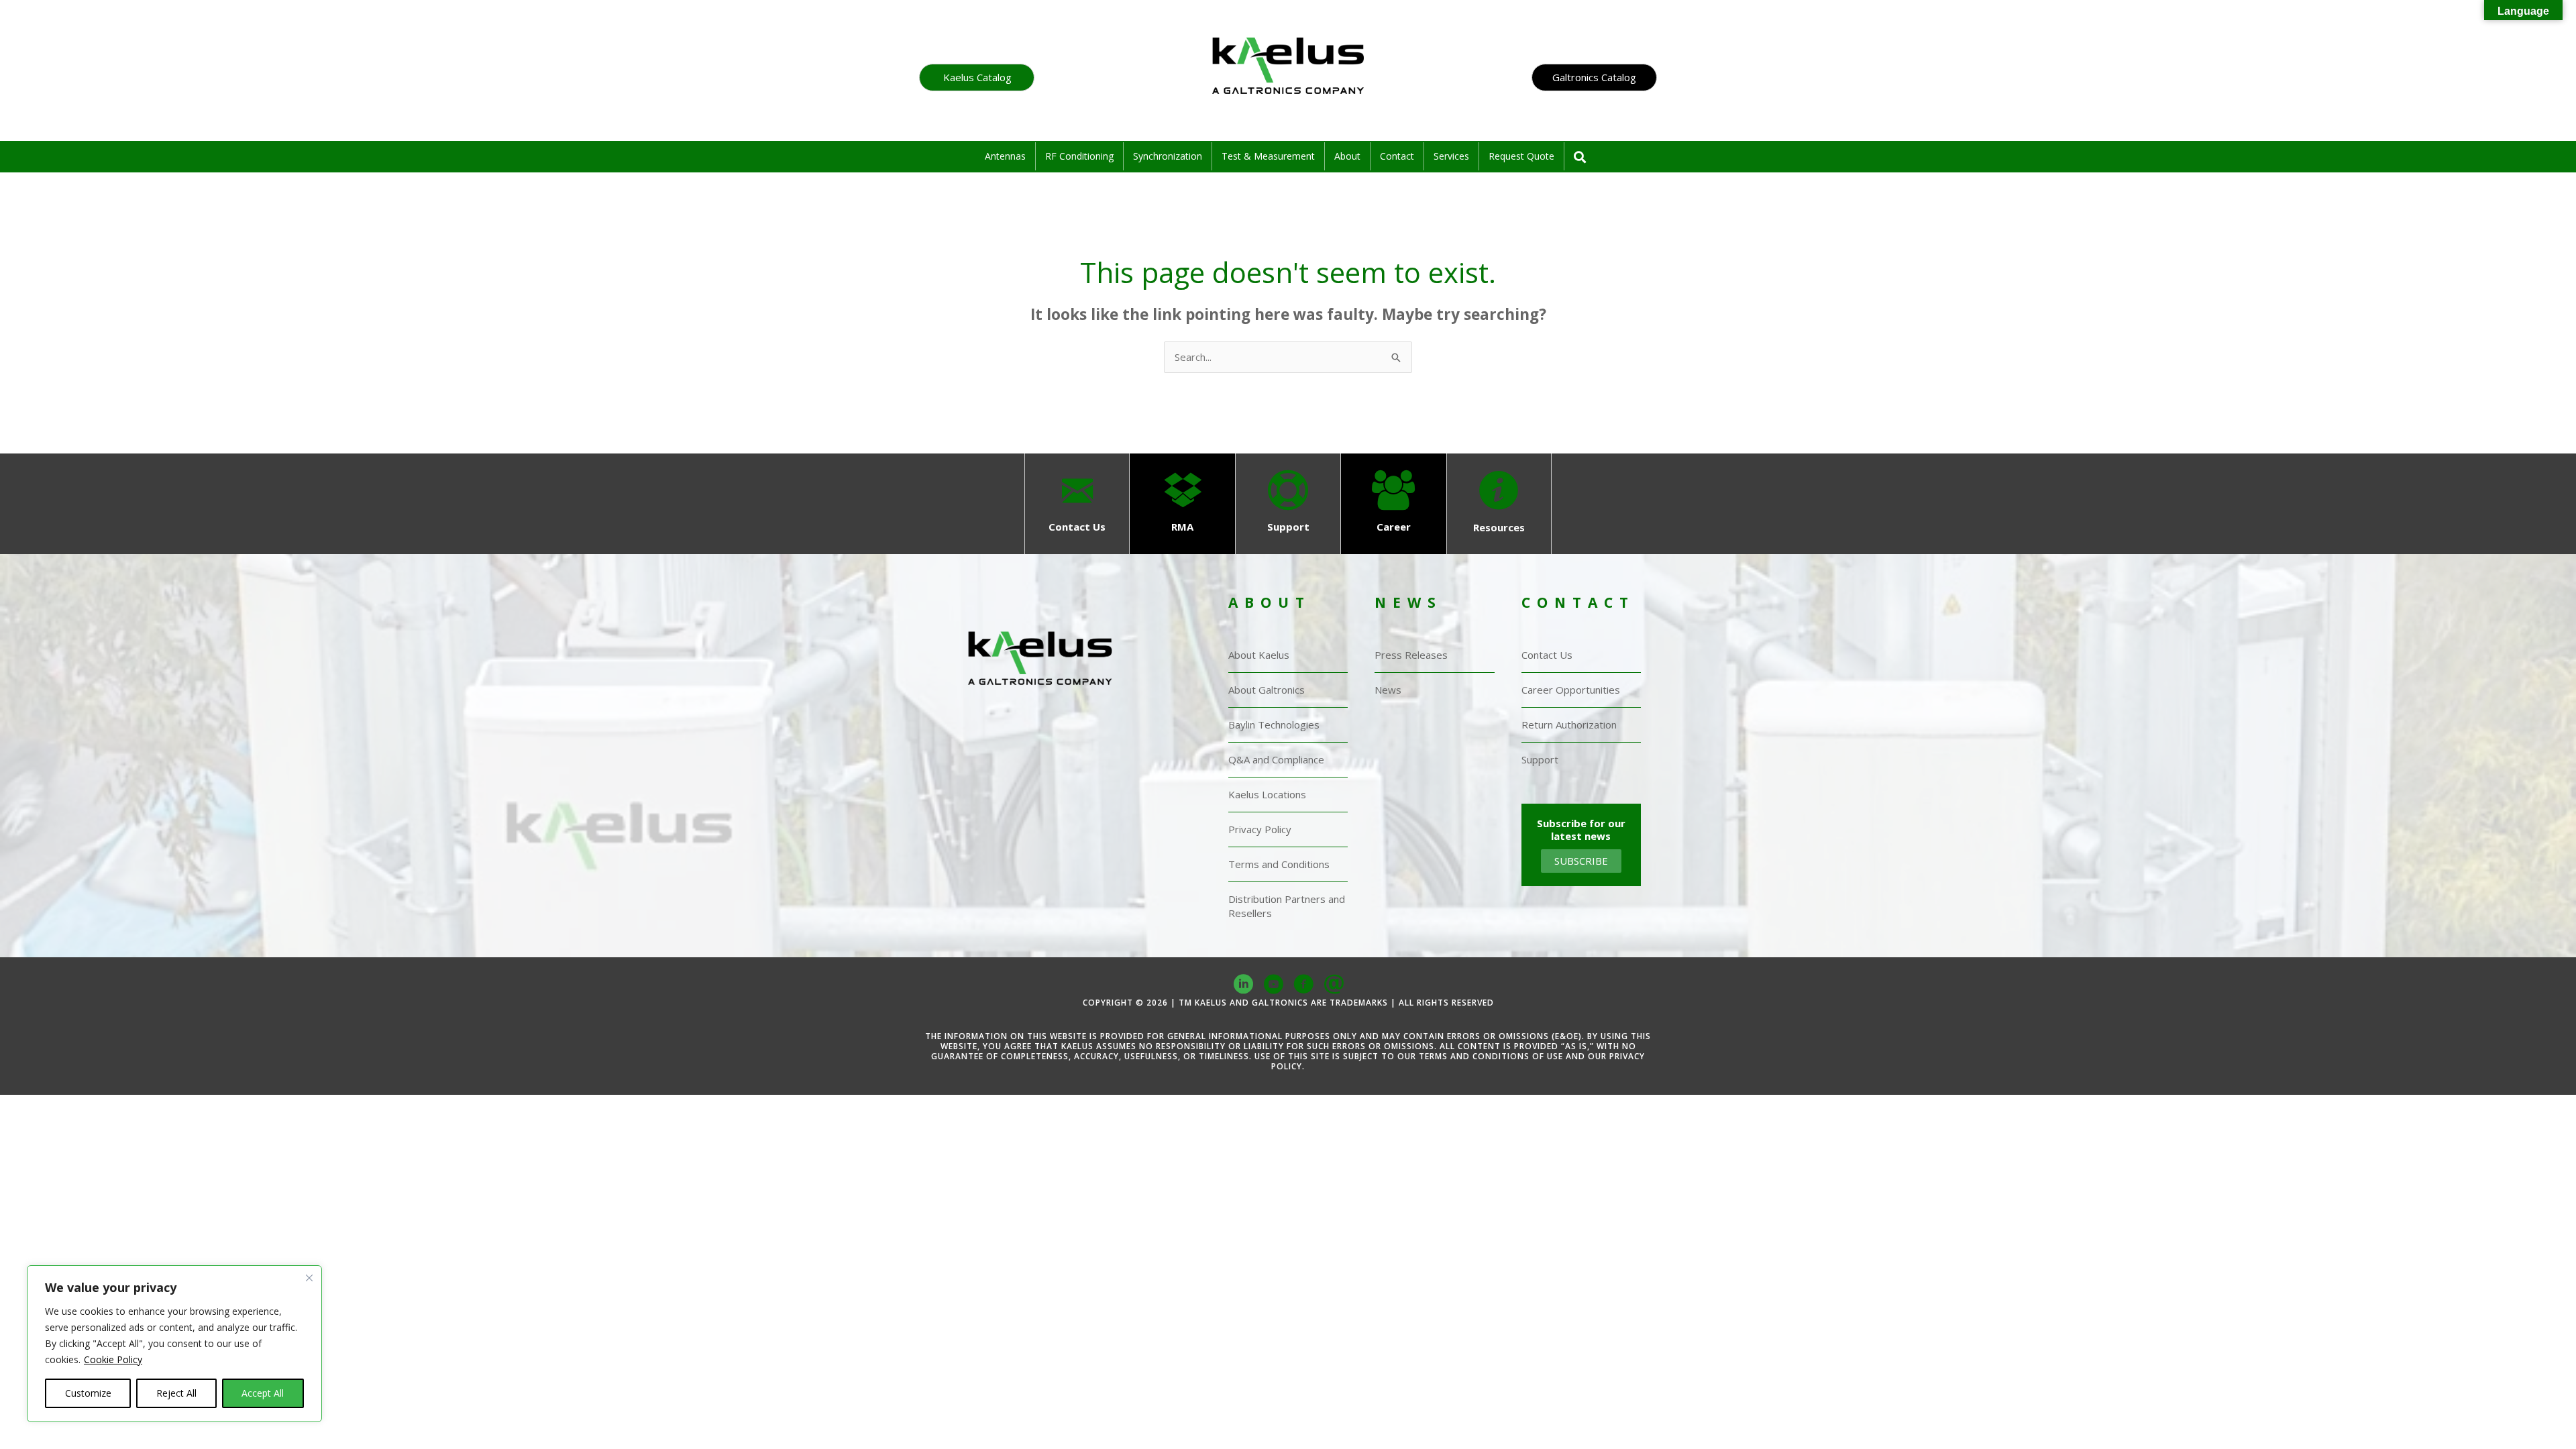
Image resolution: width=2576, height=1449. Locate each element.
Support (1540, 759)
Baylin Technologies (1274, 724)
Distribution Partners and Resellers (1287, 906)
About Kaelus (1259, 655)
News (1388, 690)
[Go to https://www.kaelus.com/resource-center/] (1499, 504)
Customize (88, 1393)
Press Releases (1411, 655)
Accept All (263, 1393)
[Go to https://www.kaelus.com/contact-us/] (1077, 503)
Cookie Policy (113, 1359)
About (1347, 156)
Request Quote (1521, 156)
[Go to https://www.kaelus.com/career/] (1394, 503)
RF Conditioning (1079, 156)
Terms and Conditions (1279, 864)
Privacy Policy (1260, 829)
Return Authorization (1569, 724)
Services (1451, 156)
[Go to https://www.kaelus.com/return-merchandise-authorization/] (1182, 503)
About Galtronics (1267, 690)
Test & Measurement (1268, 156)
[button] (977, 77)
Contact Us (1547, 655)
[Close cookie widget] (309, 1290)
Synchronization (1168, 156)
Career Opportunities (1571, 690)
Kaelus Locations (1267, 794)
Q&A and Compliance (1276, 759)
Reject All (176, 1393)
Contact (1397, 156)
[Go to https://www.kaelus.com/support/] (1288, 503)
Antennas (1005, 156)
